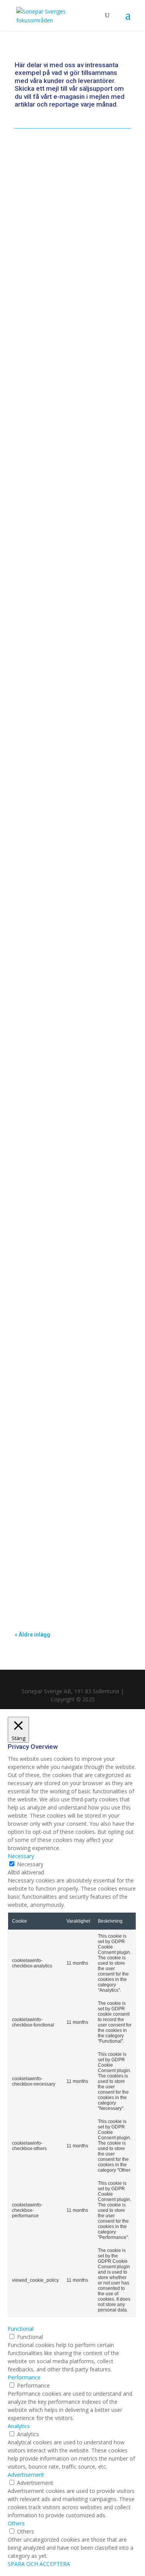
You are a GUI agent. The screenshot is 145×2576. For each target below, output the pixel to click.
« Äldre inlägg (32, 1635)
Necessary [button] (21, 1856)
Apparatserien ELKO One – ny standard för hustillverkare (65, 742)
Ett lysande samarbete (55, 1061)
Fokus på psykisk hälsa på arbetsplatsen (60, 1334)
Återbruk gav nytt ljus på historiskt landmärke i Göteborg (72, 575)
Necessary (30, 1864)
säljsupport (96, 88)
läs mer (32, 235)
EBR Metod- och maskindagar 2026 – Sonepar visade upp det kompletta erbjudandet (68, 460)
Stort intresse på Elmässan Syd (68, 1551)
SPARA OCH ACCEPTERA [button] (39, 2564)
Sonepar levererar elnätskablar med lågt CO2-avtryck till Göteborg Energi (68, 183)
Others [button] (16, 2523)
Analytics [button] (19, 2426)
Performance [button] (24, 2377)
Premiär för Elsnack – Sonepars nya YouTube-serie (69, 963)
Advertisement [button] (26, 2475)
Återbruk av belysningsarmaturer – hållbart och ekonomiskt (70, 852)
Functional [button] (21, 2329)
